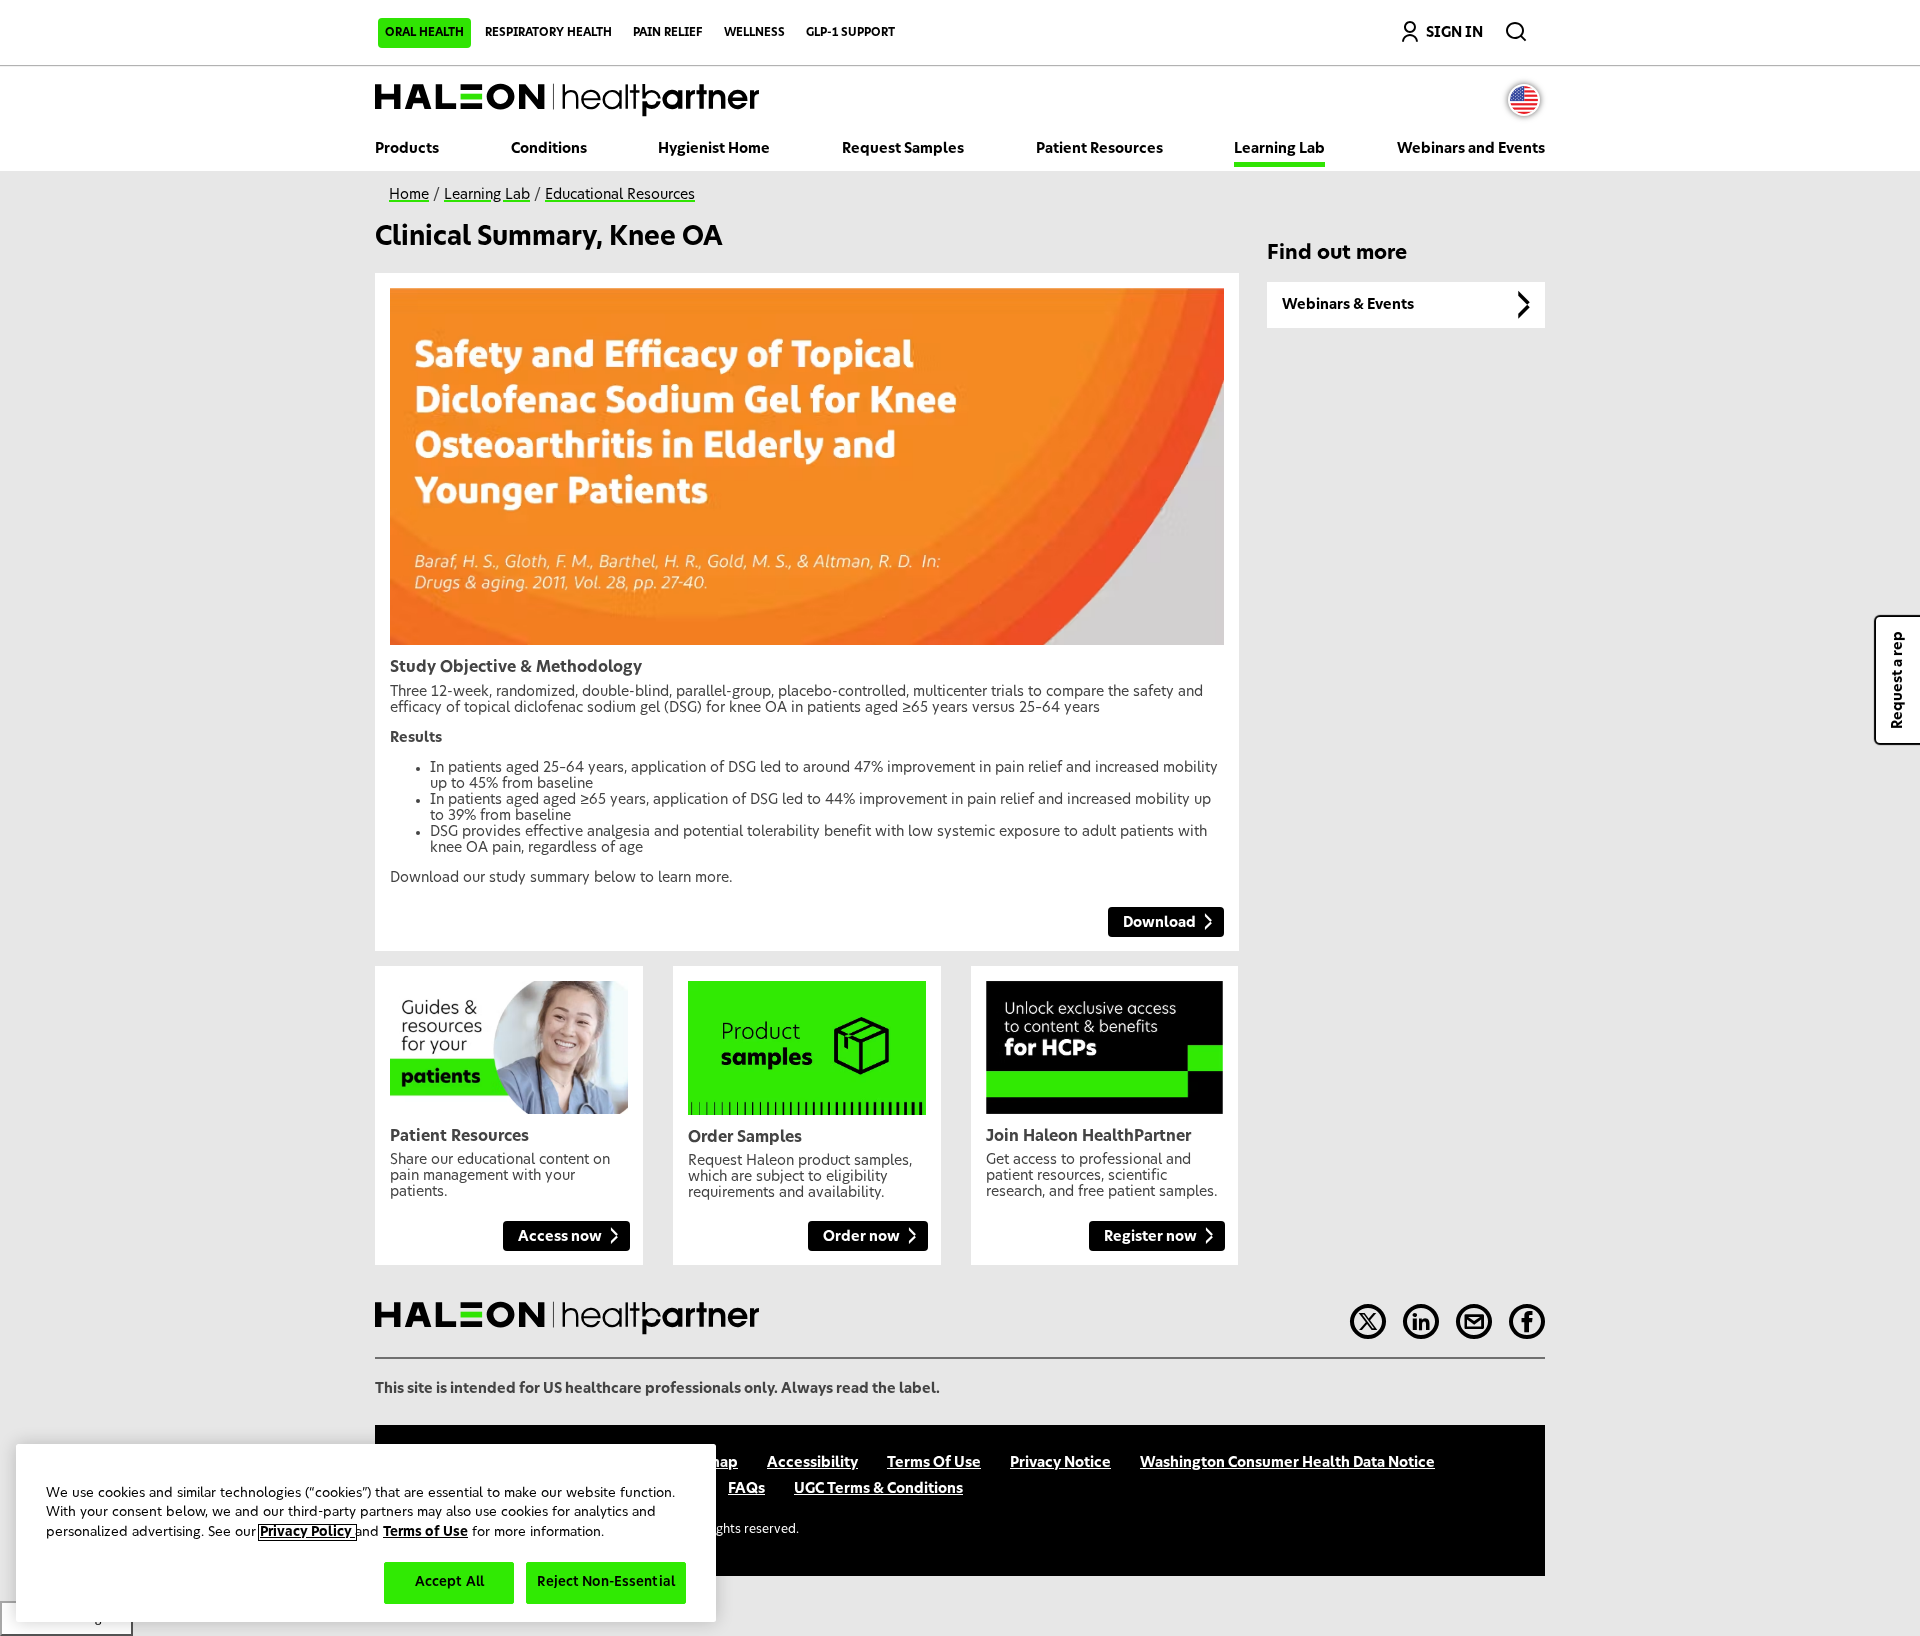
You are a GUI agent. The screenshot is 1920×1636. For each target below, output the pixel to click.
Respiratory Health (548, 32)
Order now (861, 1237)
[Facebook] (1527, 1322)
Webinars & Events (1348, 305)
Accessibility (812, 1463)
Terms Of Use (934, 1463)
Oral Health (424, 32)
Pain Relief (668, 32)
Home (409, 195)
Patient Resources (1099, 149)
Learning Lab (1279, 149)
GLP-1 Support (850, 32)
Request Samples (903, 149)
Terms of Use (425, 1532)
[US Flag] (1529, 100)
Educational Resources (620, 195)
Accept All (449, 1582)
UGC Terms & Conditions (878, 1489)
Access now (560, 1237)
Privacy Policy (307, 1532)
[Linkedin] (1421, 1322)
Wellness (754, 32)
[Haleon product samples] (807, 1040)
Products (407, 149)
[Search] (1518, 27)
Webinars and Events (1471, 149)
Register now (1150, 1237)
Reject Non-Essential (606, 1582)
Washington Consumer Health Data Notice (1287, 1463)
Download (1159, 923)
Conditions (549, 149)
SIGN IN (1454, 33)
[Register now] (1105, 1040)
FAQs (746, 1489)
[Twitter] (1368, 1322)
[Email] (1474, 1322)
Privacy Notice (1060, 1463)
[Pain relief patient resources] (509, 1040)
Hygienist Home (714, 149)
